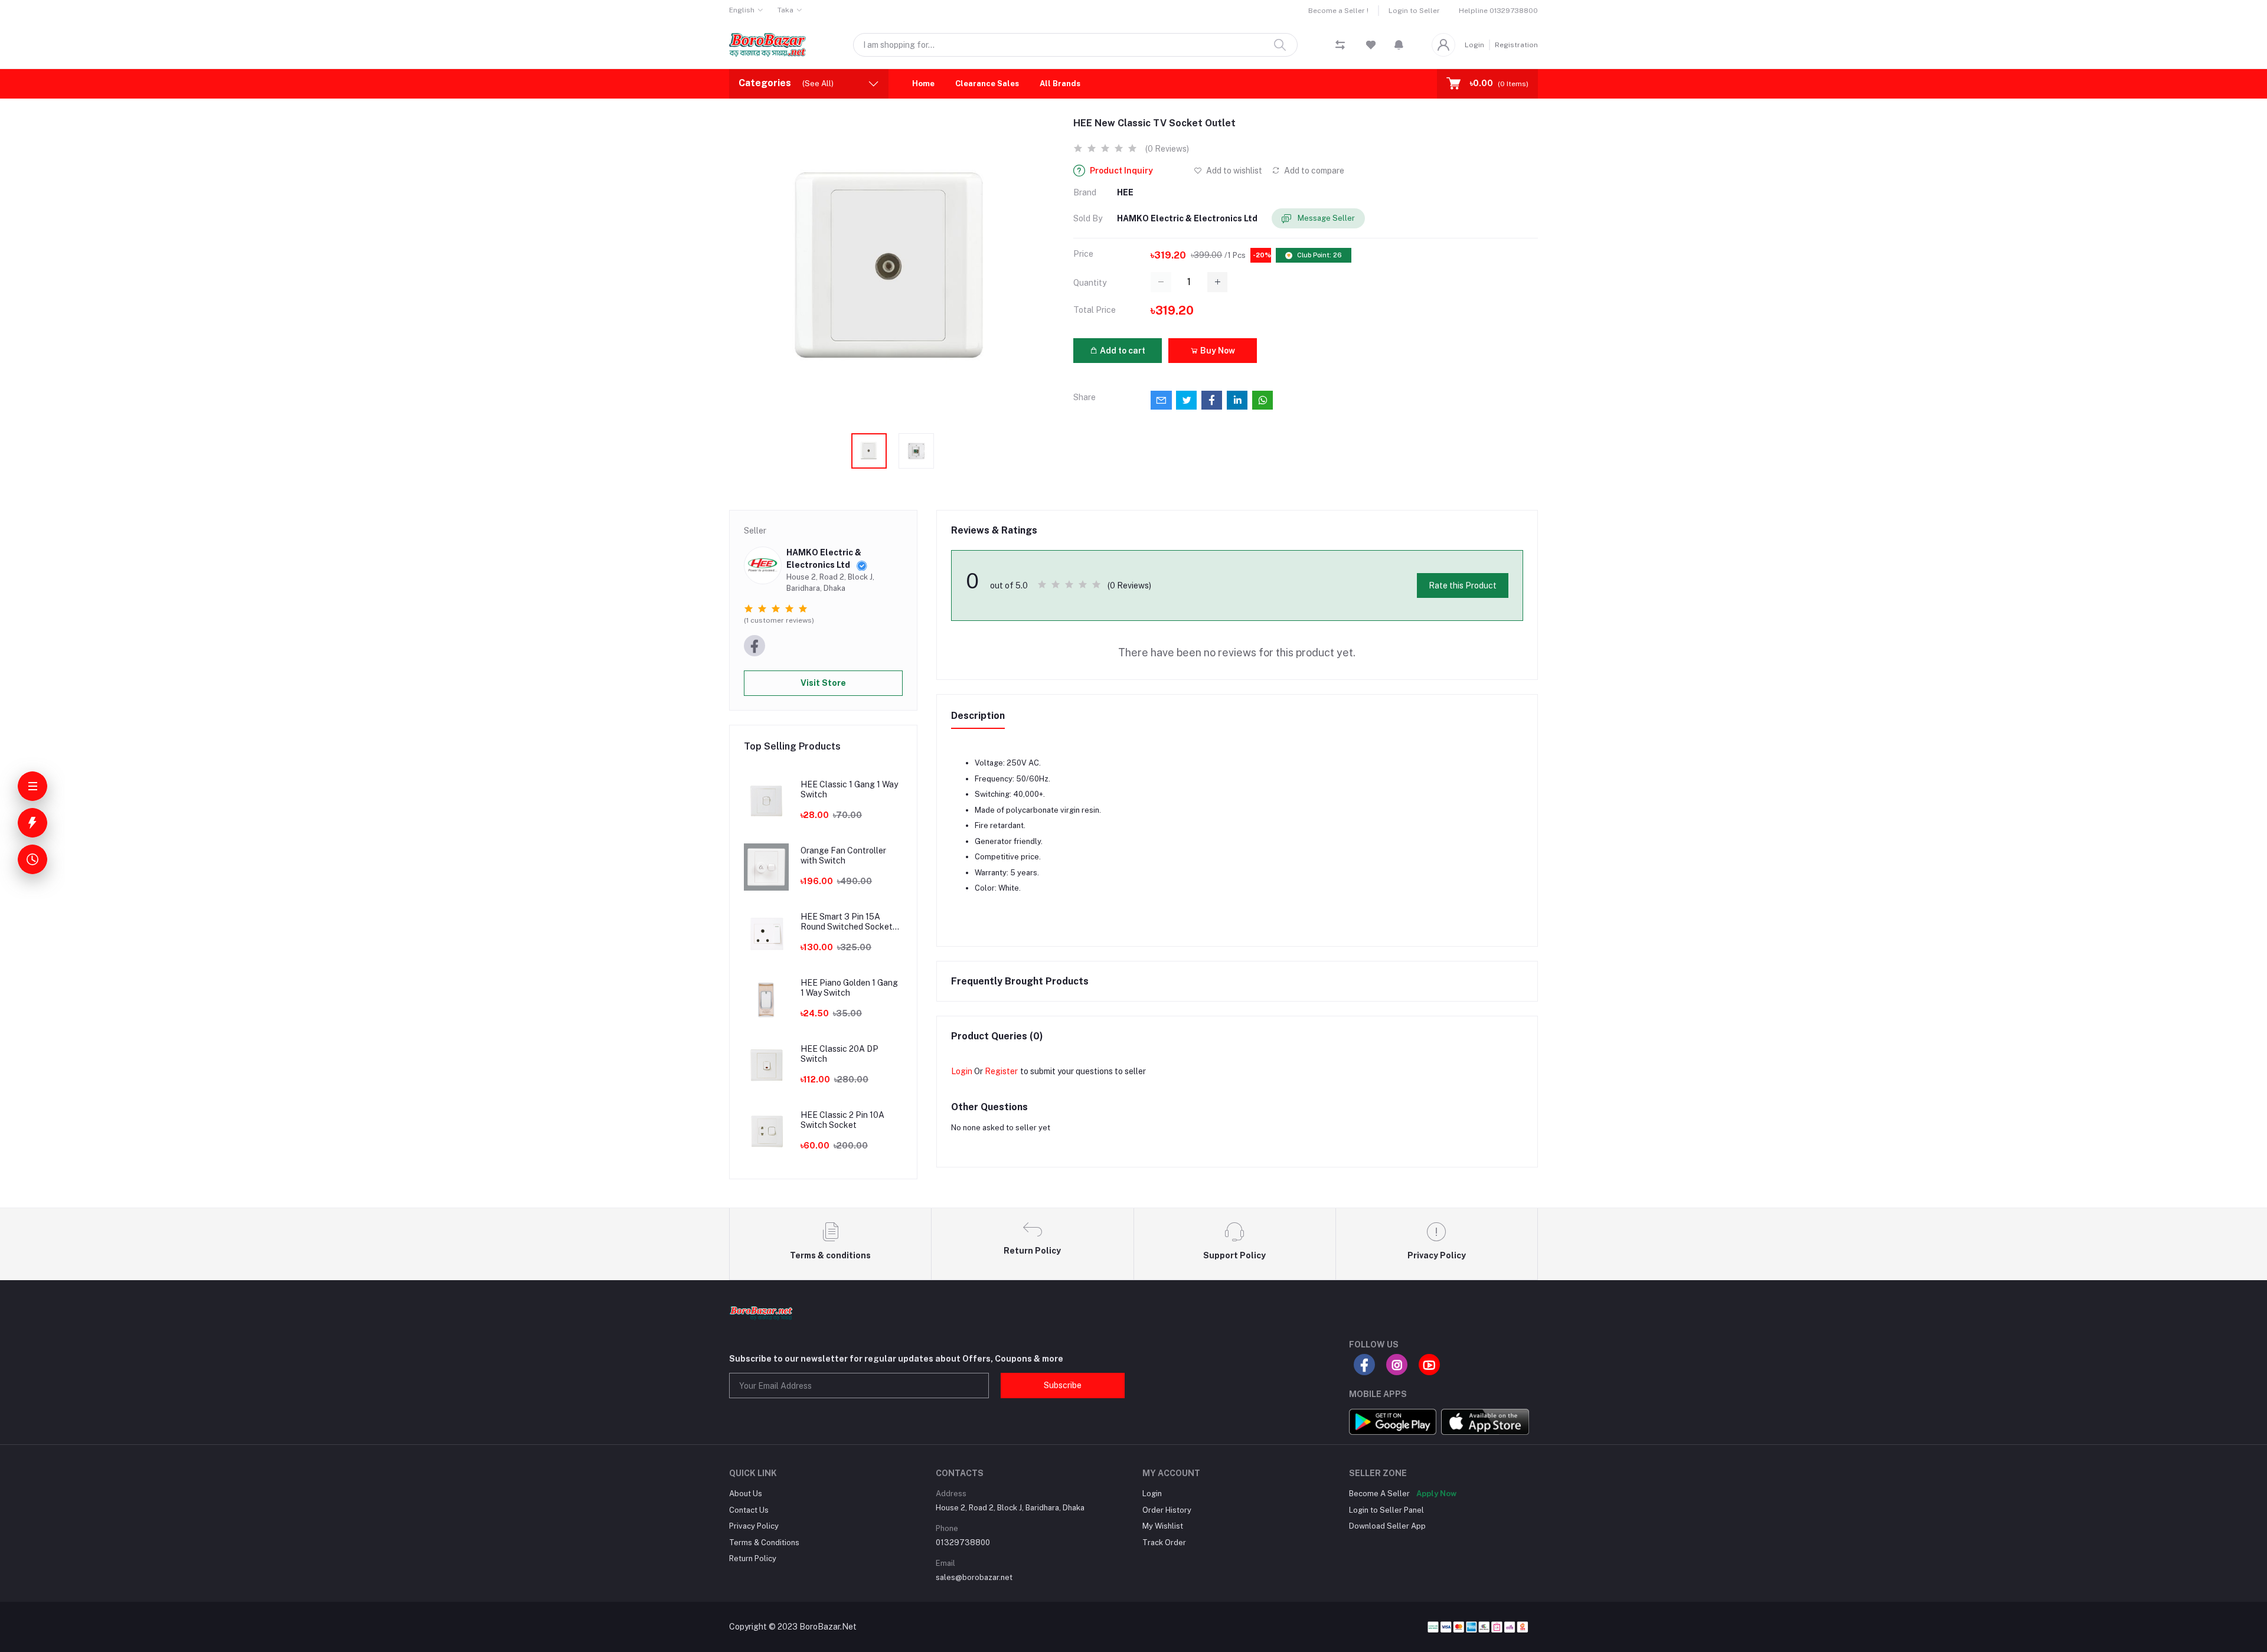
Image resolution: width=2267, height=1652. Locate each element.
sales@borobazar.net (974, 1577)
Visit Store (823, 683)
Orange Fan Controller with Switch (843, 856)
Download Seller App (1387, 1526)
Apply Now (1436, 1494)
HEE (1125, 192)
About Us (746, 1494)
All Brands (1060, 84)
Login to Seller (1414, 11)
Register (1001, 1071)
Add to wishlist (1233, 171)
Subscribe (1063, 1385)
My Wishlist (1163, 1526)
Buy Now (1217, 351)
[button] (1399, 45)
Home (923, 84)
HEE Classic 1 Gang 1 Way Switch (849, 789)
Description (978, 716)
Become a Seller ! (1338, 11)
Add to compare (1313, 171)
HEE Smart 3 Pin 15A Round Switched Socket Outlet (847, 922)
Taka (785, 10)
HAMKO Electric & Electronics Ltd (1187, 218)
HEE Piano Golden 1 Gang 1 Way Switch (849, 988)
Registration (1516, 45)
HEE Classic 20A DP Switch (839, 1054)
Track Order (1164, 1543)
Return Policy (753, 1558)
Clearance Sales (987, 84)
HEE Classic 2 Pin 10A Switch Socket (842, 1120)
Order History (1167, 1510)
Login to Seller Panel (1386, 1510)
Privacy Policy (754, 1526)
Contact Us (749, 1510)
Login (1474, 45)
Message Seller (1325, 218)
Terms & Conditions (764, 1543)
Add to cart (1122, 351)
